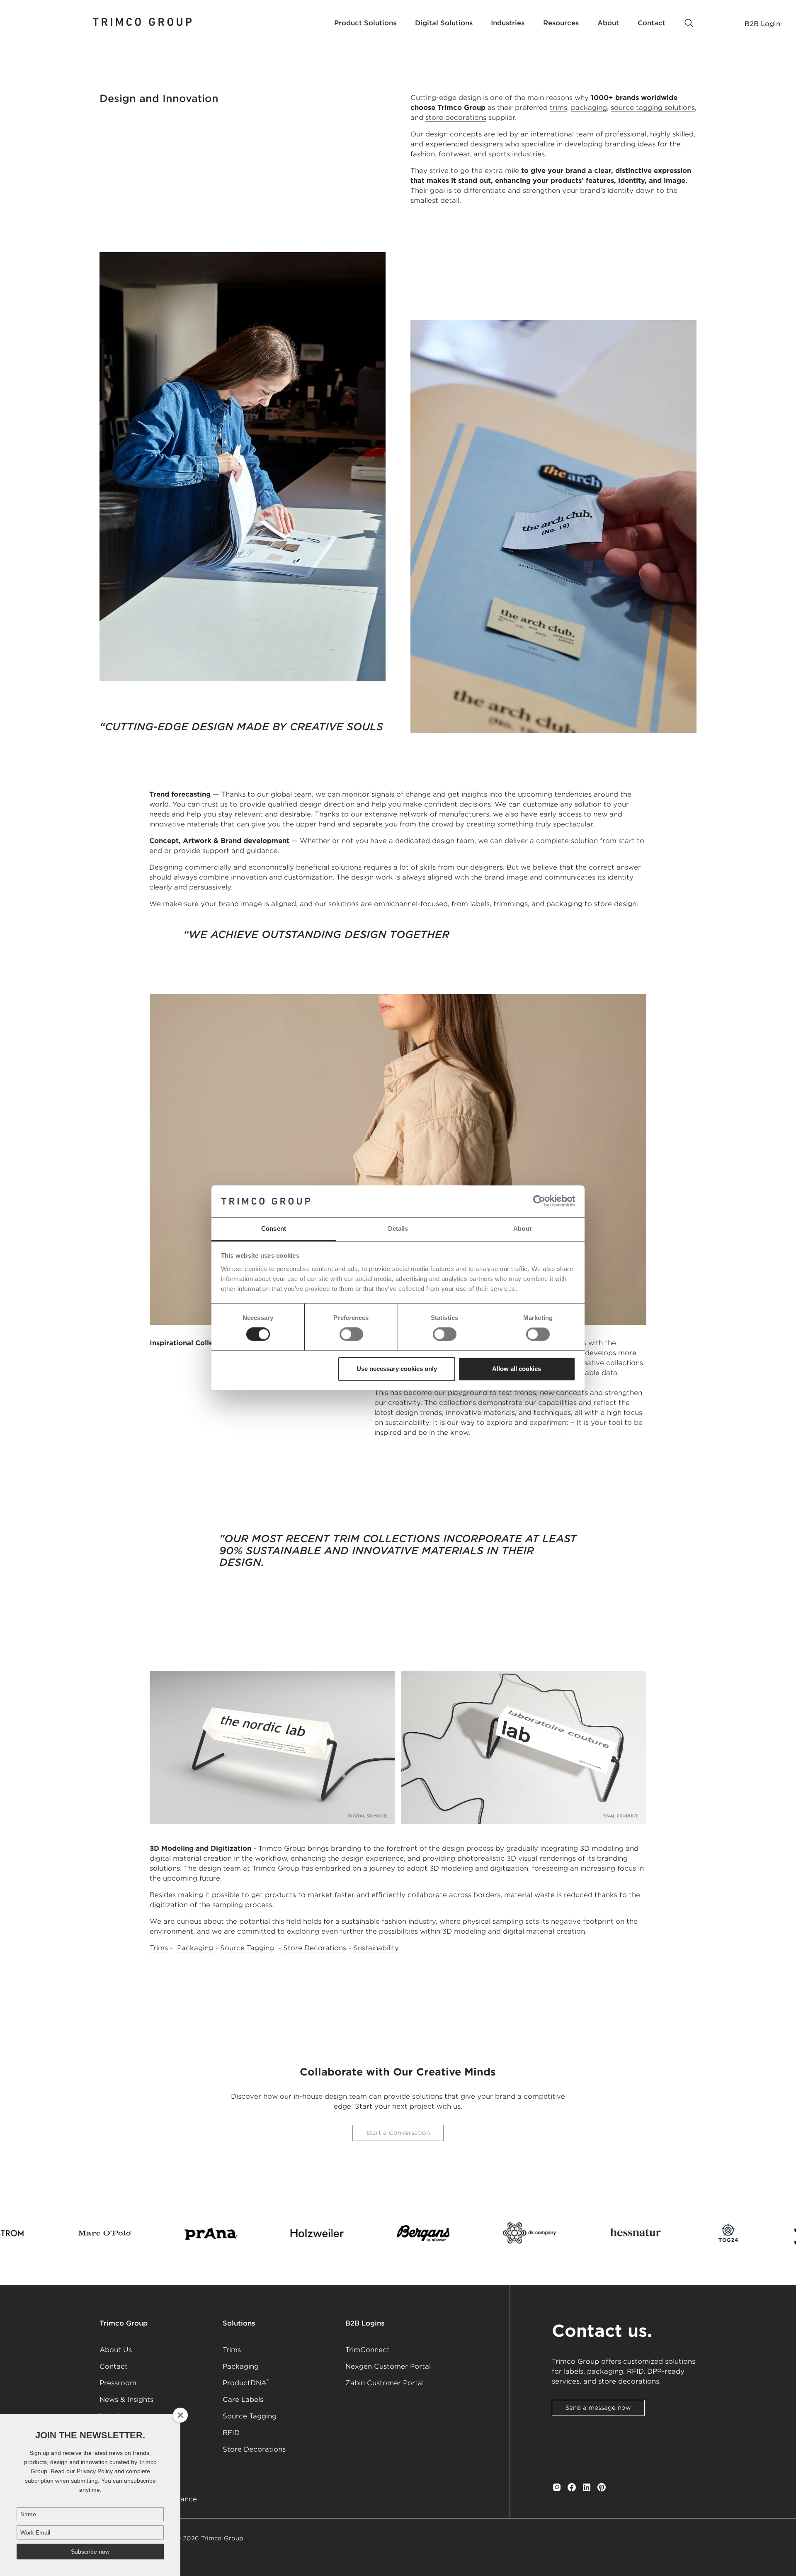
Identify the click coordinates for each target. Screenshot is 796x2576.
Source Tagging (247, 1948)
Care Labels (243, 2400)
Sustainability (376, 1948)
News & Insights (126, 2400)
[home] (143, 23)
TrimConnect (368, 2350)
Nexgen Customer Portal (388, 2366)
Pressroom (118, 2383)
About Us (116, 2350)
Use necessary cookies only (397, 1369)
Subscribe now (90, 2552)
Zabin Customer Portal (385, 2383)
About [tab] (522, 1228)
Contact (114, 2366)
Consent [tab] (274, 1228)
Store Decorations (315, 1948)
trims (558, 108)
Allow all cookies (517, 1369)
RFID (231, 2433)
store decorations (456, 118)
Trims (159, 1948)
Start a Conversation (398, 2133)
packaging (589, 108)
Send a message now (598, 2408)
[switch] (351, 1334)
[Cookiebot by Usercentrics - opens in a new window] (539, 1201)
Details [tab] (398, 1228)
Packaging (195, 1948)
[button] (365, 23)
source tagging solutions (653, 108)
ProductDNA (246, 2382)
